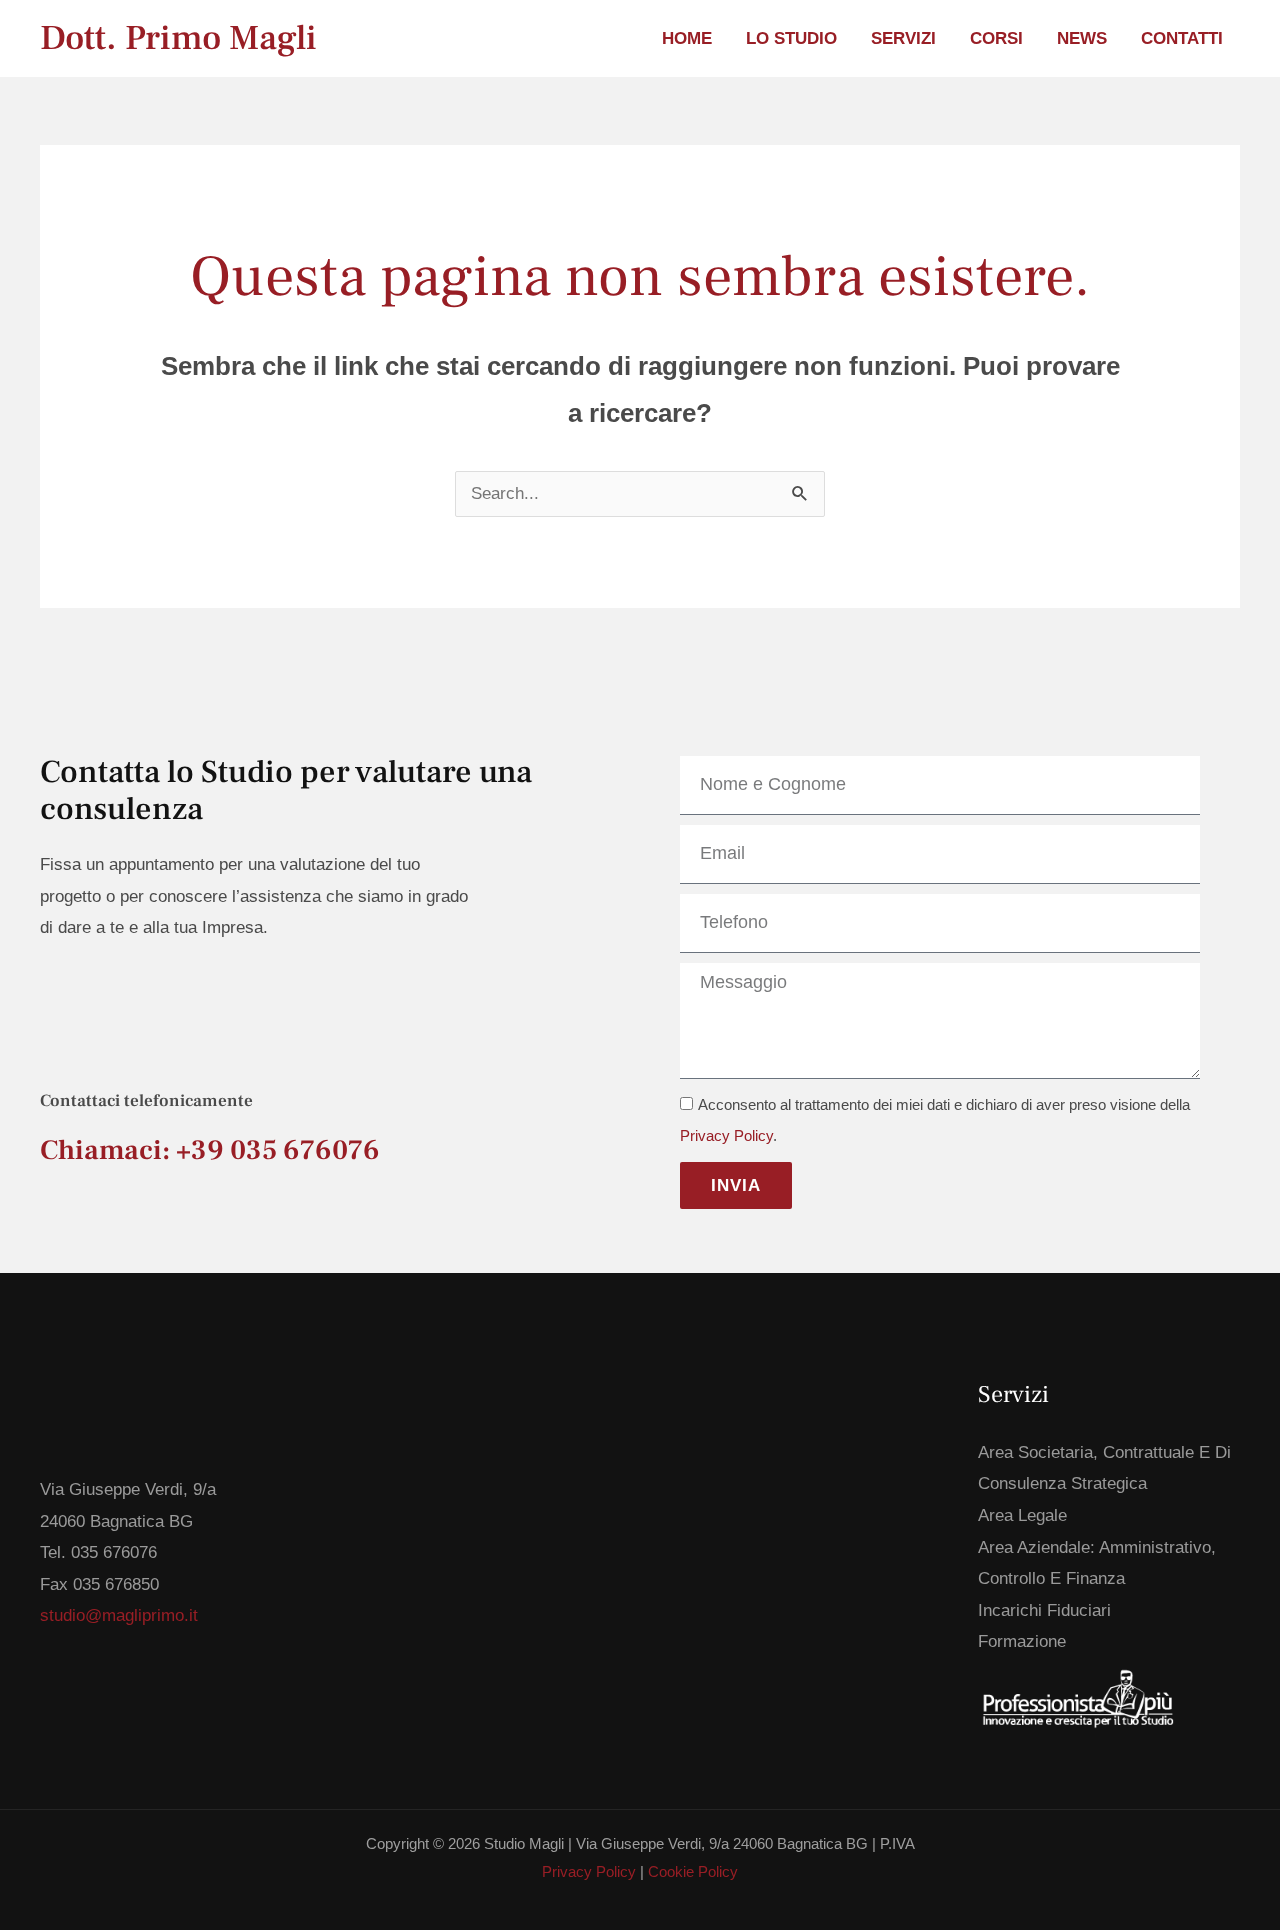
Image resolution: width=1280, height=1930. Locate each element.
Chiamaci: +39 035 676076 (210, 1150)
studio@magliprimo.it (119, 1615)
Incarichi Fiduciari (1044, 1610)
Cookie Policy (693, 1871)
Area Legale (1022, 1515)
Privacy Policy (726, 1136)
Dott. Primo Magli (178, 38)
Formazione (1022, 1641)
